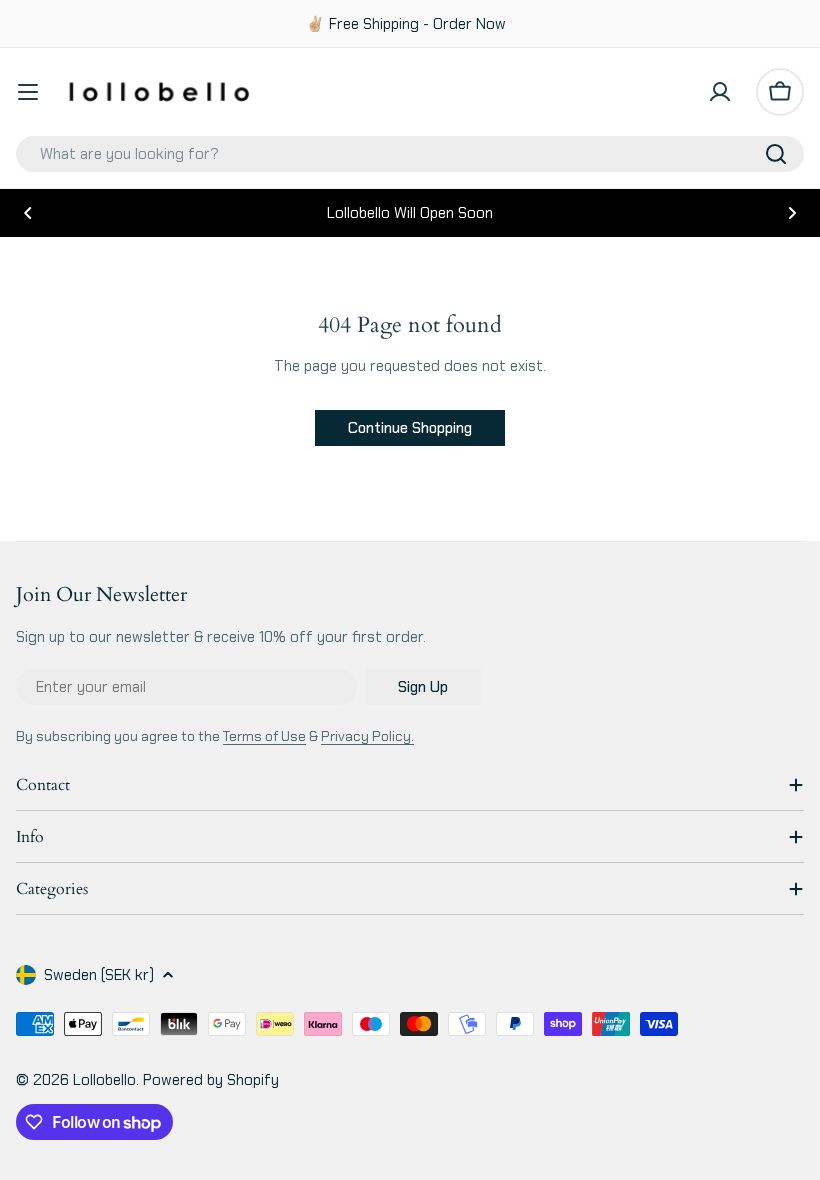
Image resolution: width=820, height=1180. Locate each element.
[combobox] (410, 154)
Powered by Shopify (211, 1080)
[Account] (720, 92)
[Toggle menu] (28, 92)
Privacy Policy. (367, 736)
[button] (28, 213)
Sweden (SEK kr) (99, 975)
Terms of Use (264, 736)
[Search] (776, 154)
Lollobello (104, 1080)
